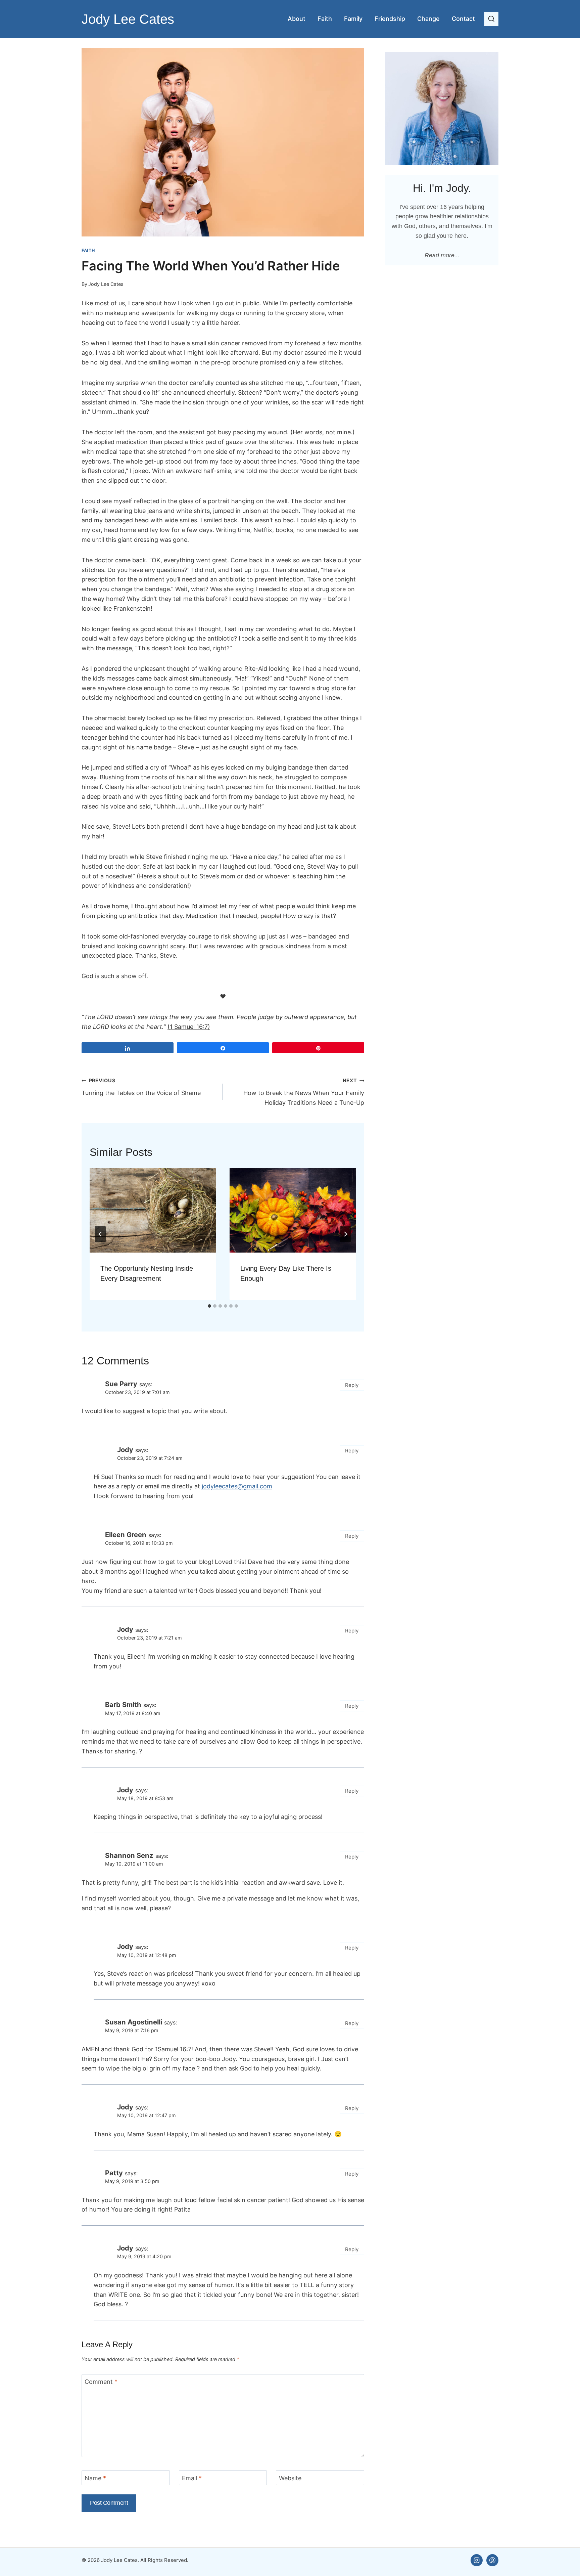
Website (290, 2478)
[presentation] (153, 1210)
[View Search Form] (491, 19)
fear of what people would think (284, 906)
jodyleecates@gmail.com (237, 1486)
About (297, 19)
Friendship (390, 19)
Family (353, 19)
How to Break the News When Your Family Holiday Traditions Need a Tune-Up (304, 1092)
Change (428, 19)
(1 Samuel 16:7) (189, 1027)
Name (95, 2478)
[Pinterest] (492, 2560)
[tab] (209, 1306)
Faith (325, 19)
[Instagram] (477, 2560)
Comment (101, 2382)
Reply (352, 1385)
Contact (463, 19)
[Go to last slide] (100, 1234)
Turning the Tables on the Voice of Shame (141, 1087)
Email (192, 2478)
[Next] (345, 1234)
